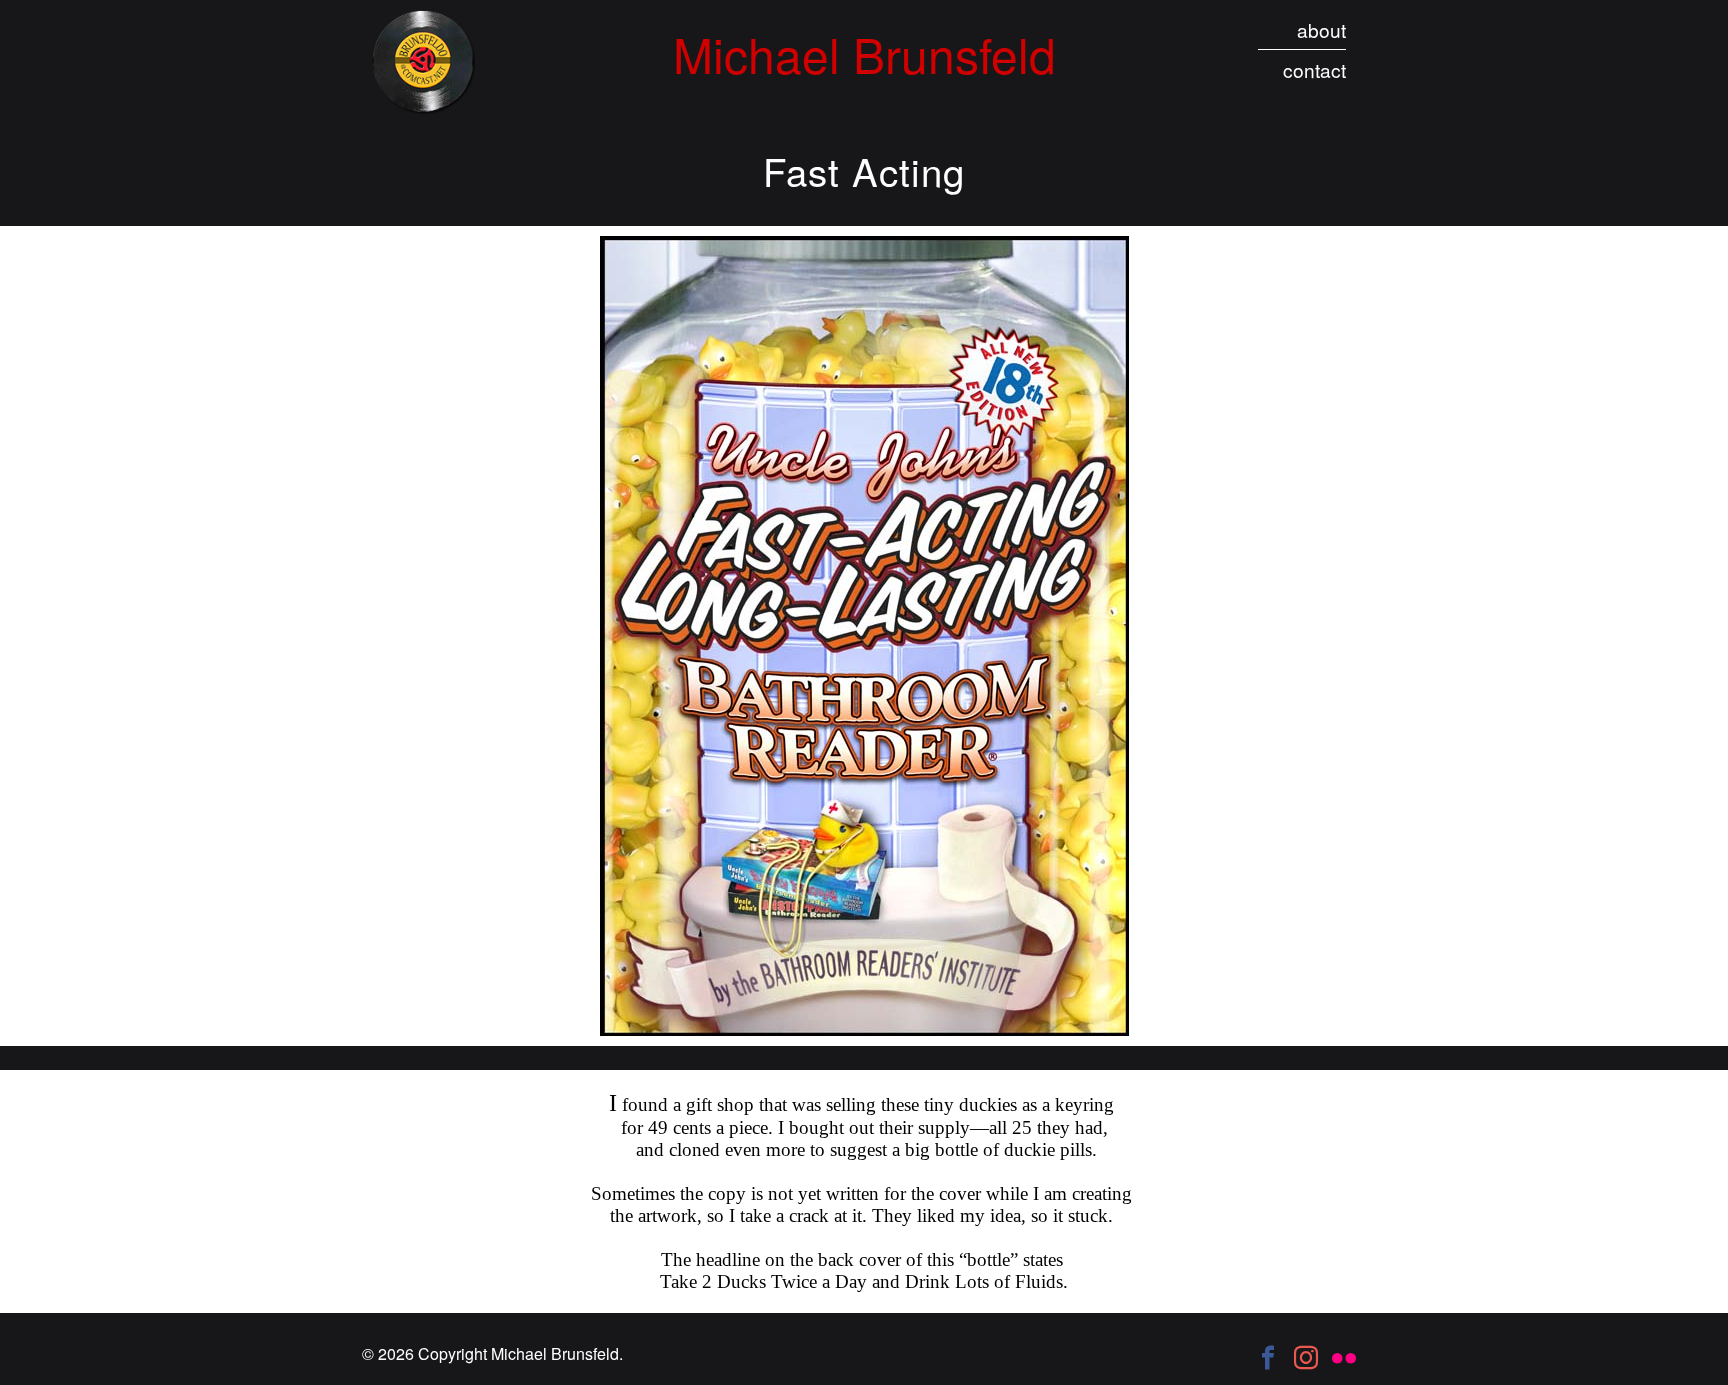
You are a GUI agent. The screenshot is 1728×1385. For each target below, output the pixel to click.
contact (1314, 69)
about (1321, 29)
